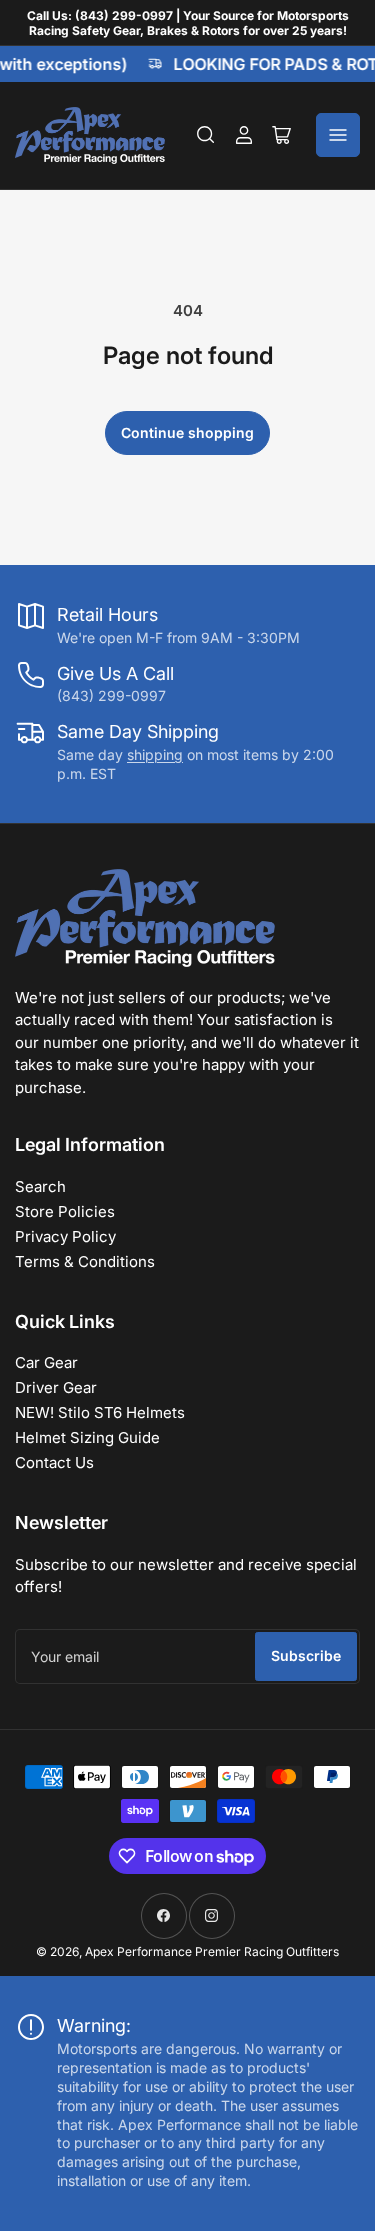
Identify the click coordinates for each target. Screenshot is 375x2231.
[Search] (206, 135)
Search (40, 1186)
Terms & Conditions (85, 1261)
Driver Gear (56, 1387)
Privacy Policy (65, 1236)
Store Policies (65, 1211)
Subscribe (306, 1655)
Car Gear (46, 1362)
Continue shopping (187, 432)
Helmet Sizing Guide (87, 1437)
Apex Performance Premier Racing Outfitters (212, 1951)
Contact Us (54, 1462)
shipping (155, 754)
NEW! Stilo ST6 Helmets (100, 1412)
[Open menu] (338, 135)
